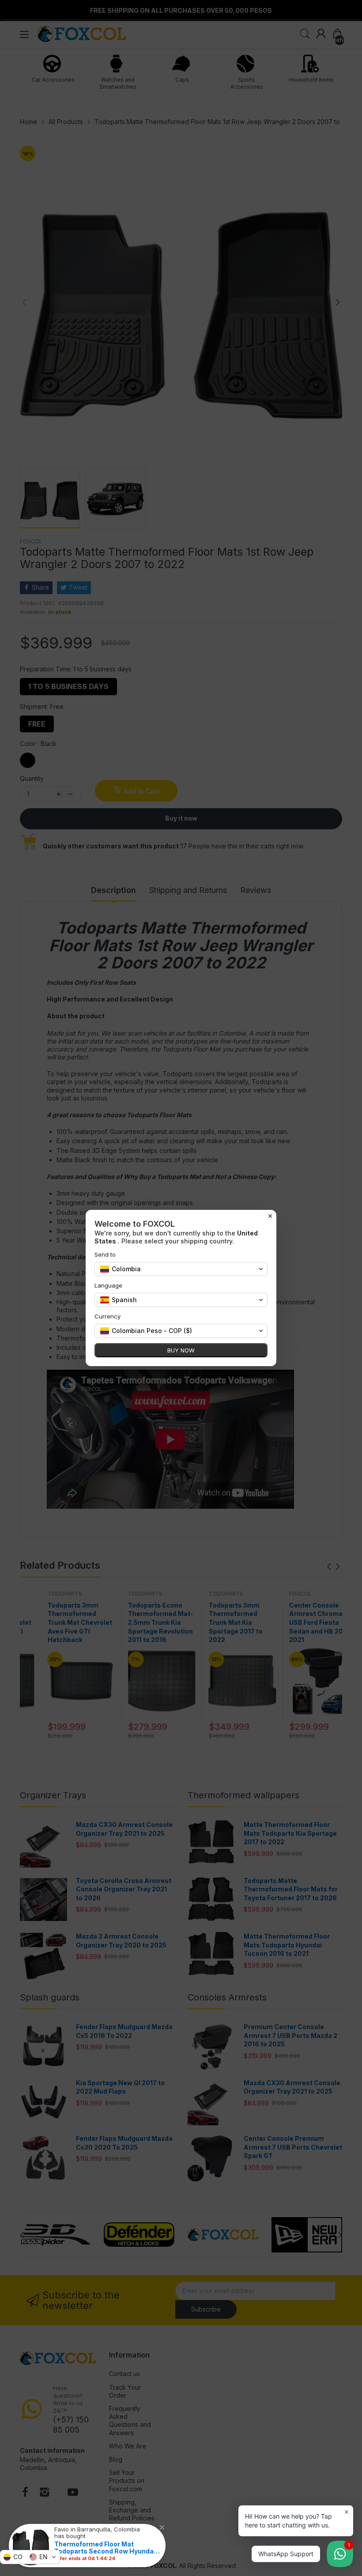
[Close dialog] (270, 1216)
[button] (30, 2557)
